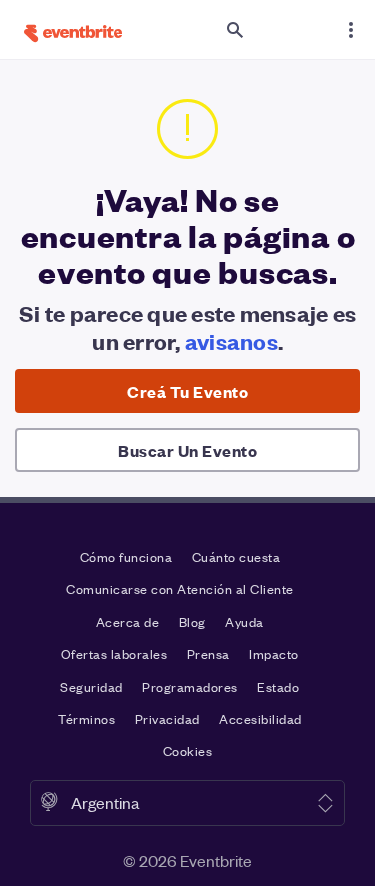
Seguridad (91, 686)
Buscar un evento (187, 450)
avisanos (231, 340)
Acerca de (128, 621)
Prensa (208, 653)
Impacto (274, 653)
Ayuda (244, 621)
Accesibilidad (260, 718)
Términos (86, 718)
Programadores (190, 686)
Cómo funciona (126, 556)
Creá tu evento (187, 391)
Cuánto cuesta (236, 556)
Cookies (188, 750)
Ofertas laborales (114, 653)
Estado (278, 686)
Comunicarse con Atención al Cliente (180, 588)
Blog (192, 621)
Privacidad (167, 718)
